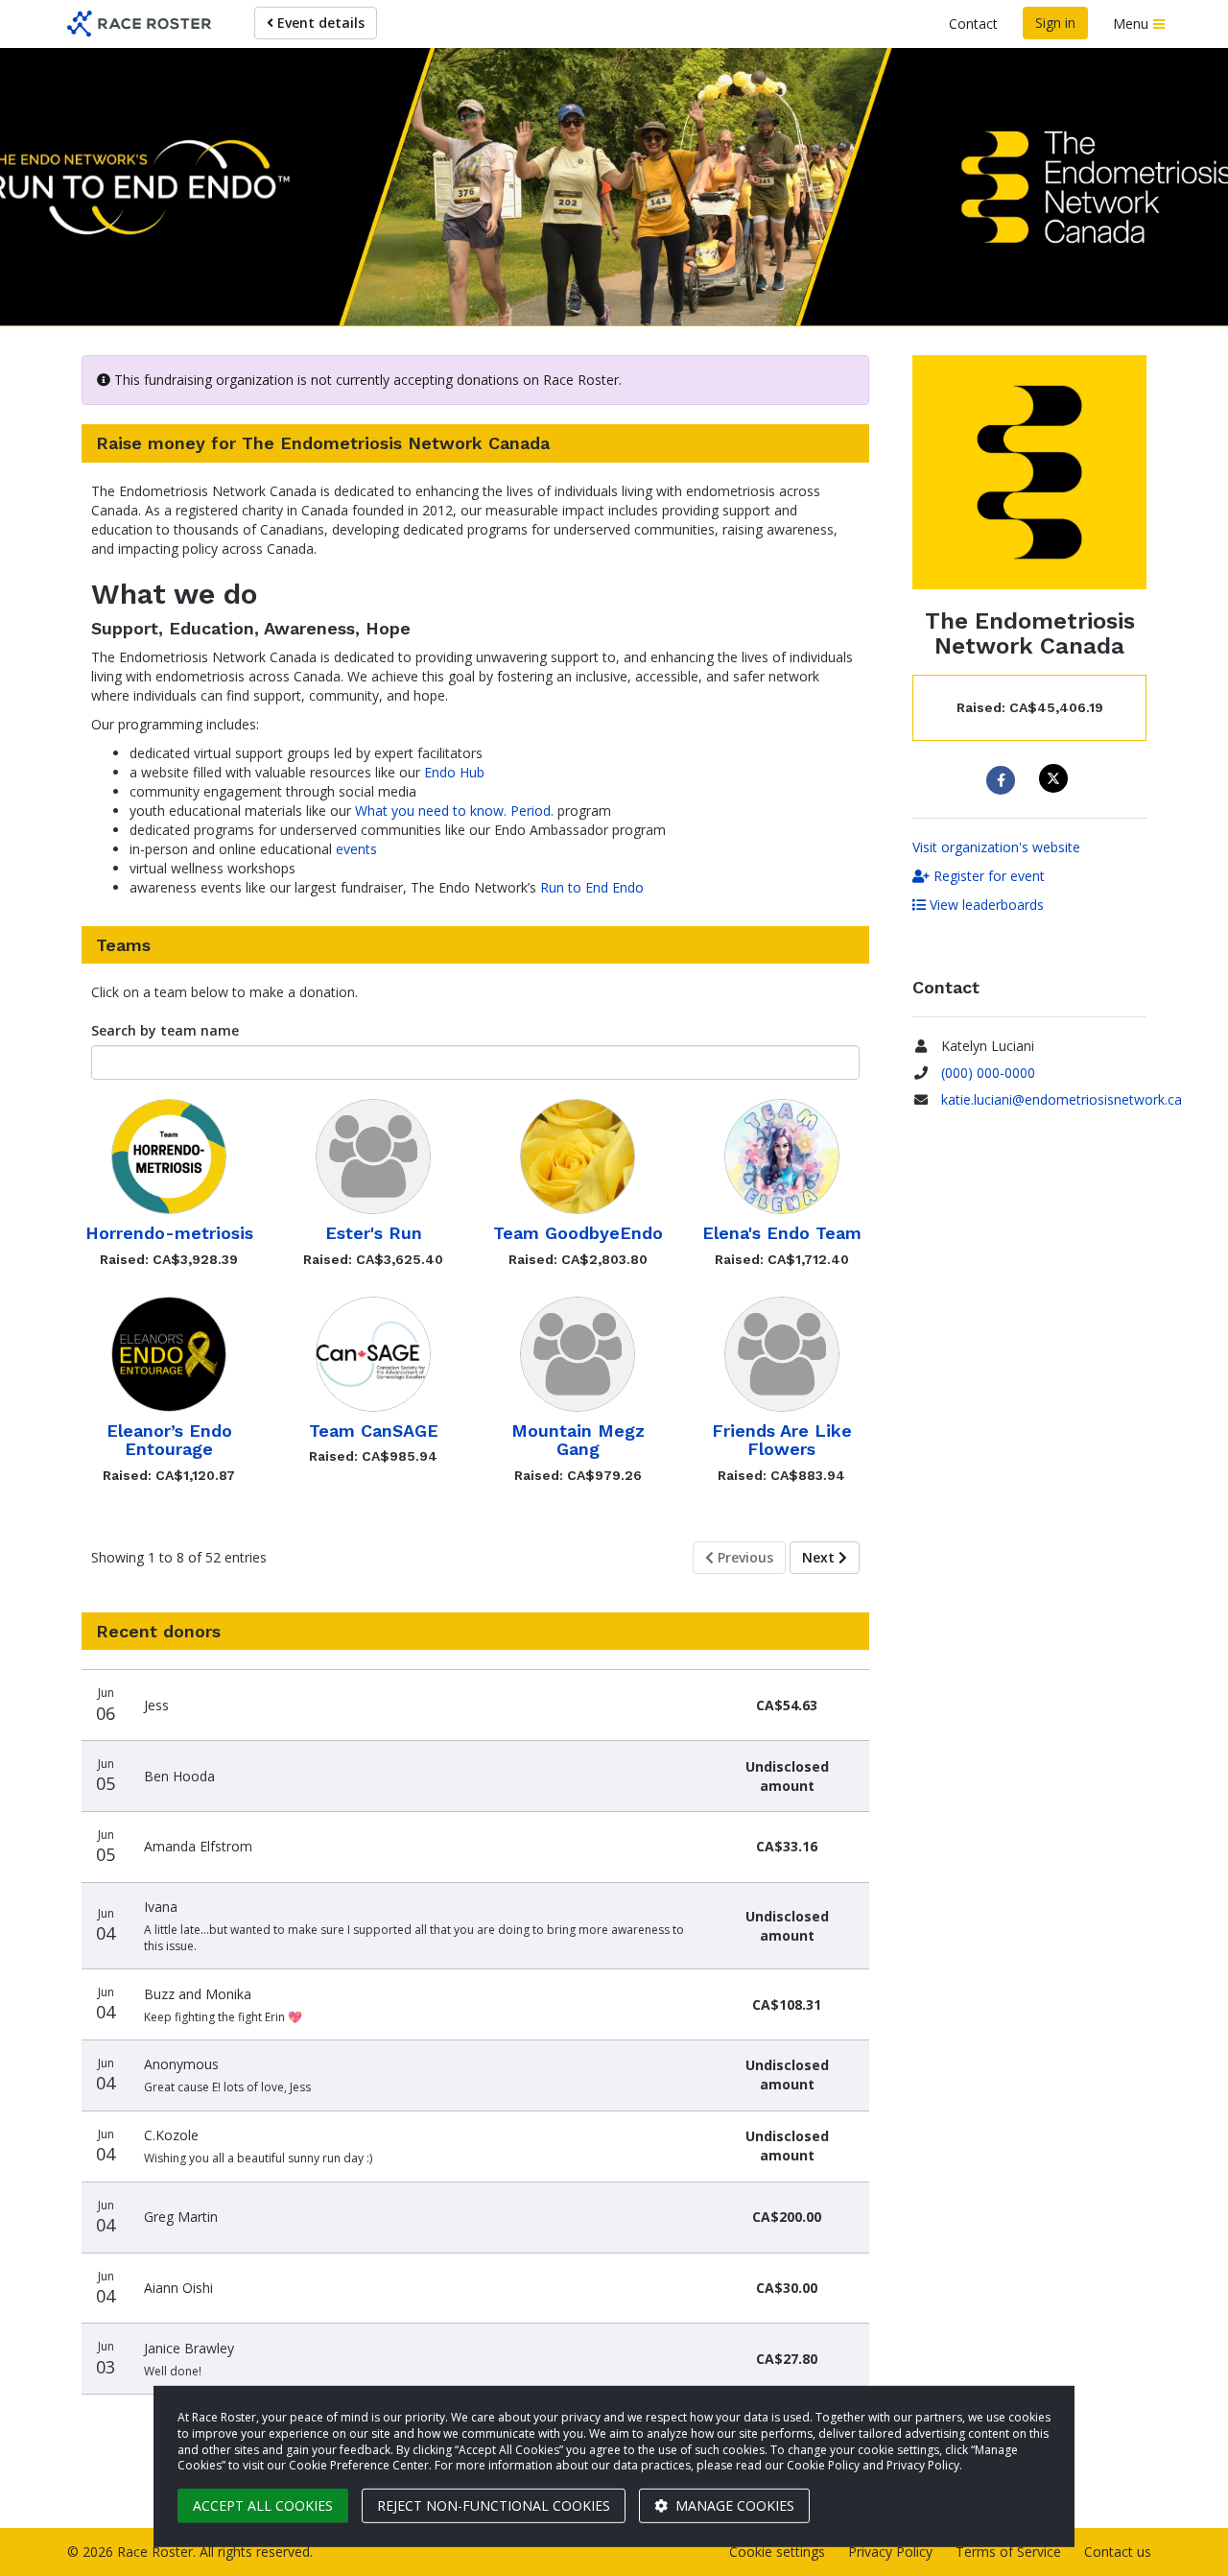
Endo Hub (454, 772)
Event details (319, 23)
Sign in (1055, 23)
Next (820, 1557)
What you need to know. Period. (454, 811)
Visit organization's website (996, 847)
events (356, 849)
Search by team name (165, 1030)
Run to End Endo (592, 887)
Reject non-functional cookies (494, 2505)
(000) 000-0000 (988, 1073)
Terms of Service (1008, 2552)
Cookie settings (777, 2552)
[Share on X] (1056, 778)
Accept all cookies (263, 2505)
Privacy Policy (890, 2552)
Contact (973, 24)
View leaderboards (985, 905)
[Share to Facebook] (1003, 780)
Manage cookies (733, 2505)
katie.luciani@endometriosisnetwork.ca (1062, 1099)
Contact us (1118, 2552)
